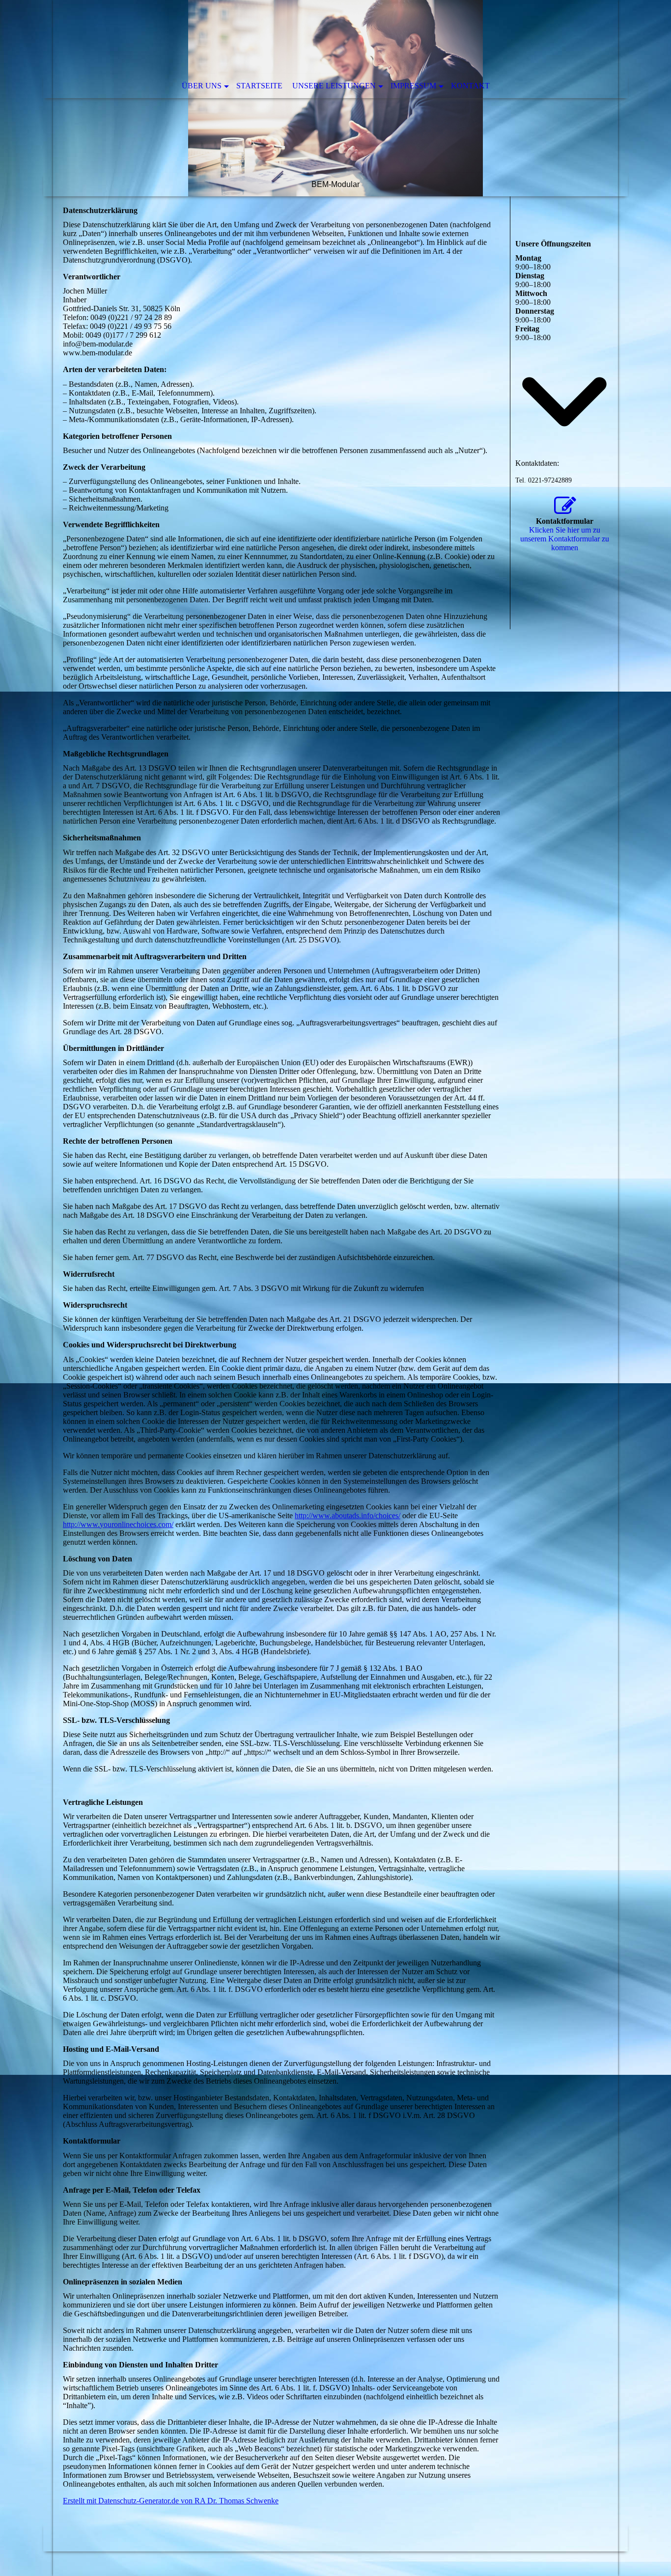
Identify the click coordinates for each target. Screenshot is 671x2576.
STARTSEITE (259, 86)
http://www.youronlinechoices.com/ (118, 1524)
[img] (335, 98)
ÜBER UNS (202, 86)
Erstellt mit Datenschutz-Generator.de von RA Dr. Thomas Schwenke (171, 2501)
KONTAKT (470, 86)
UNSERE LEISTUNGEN (334, 86)
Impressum (413, 86)
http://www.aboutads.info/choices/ (348, 1516)
